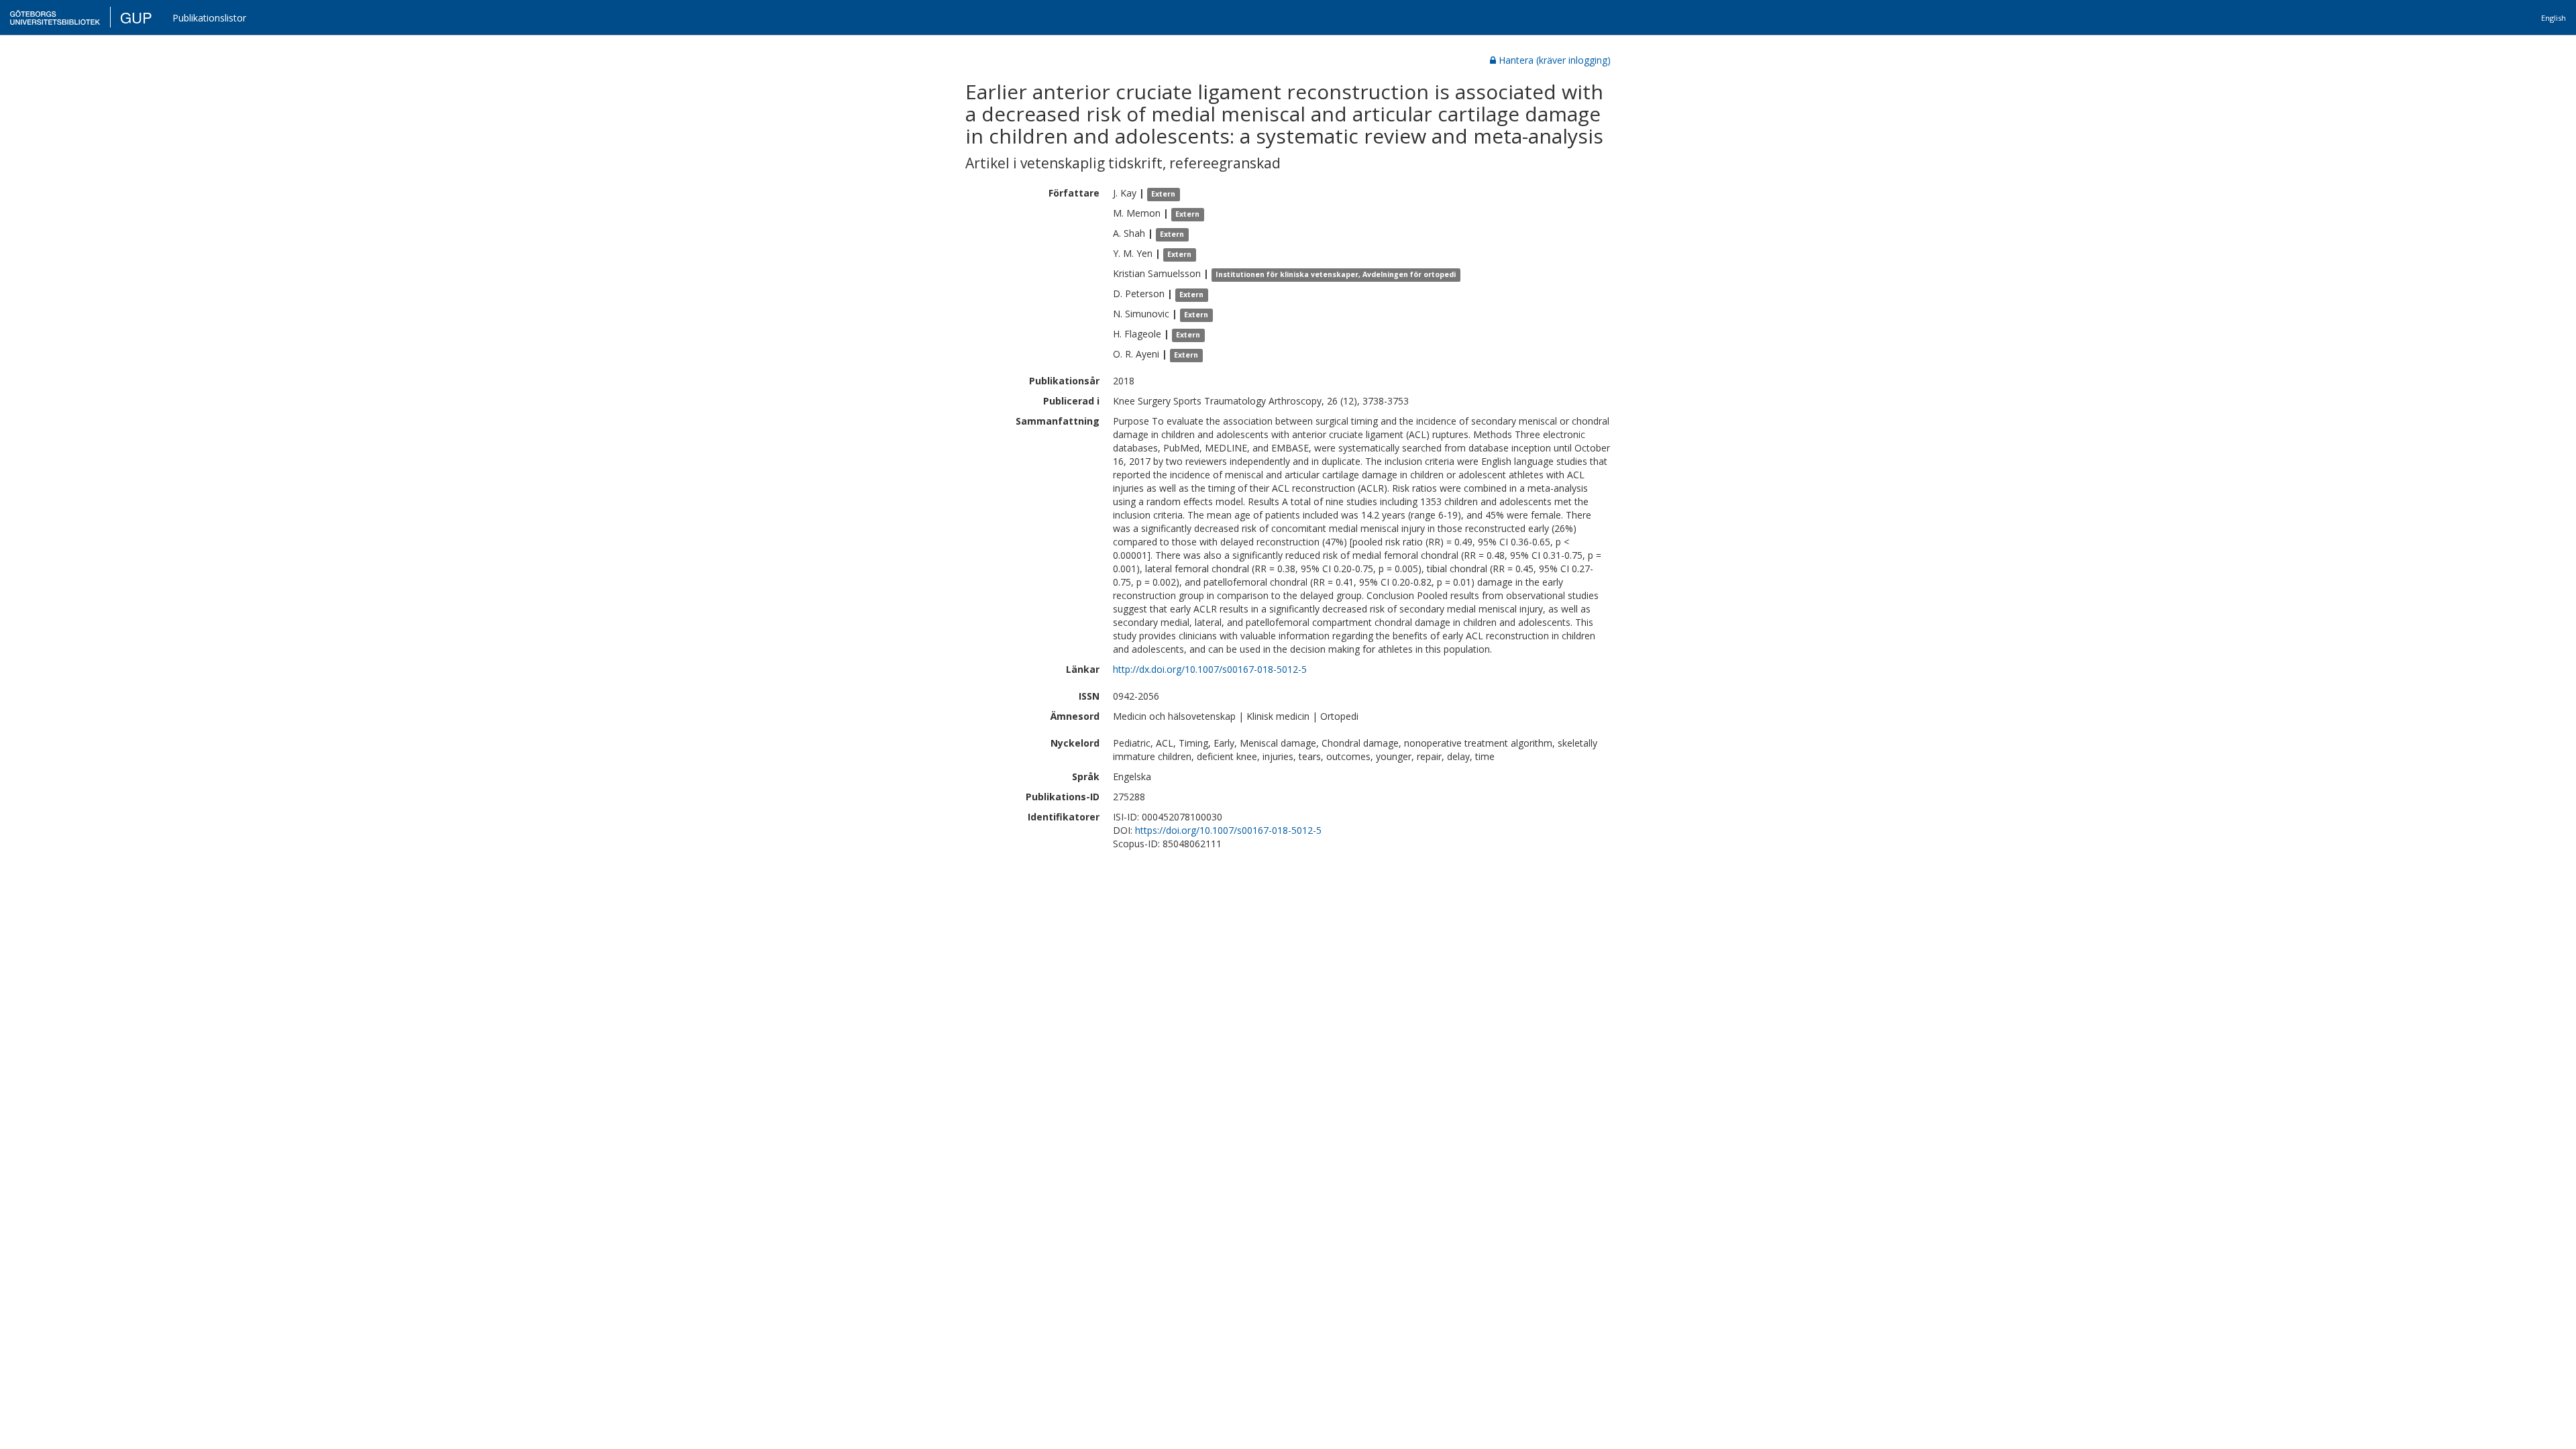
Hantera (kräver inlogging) (1555, 60)
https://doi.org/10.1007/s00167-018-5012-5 (1228, 830)
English (2554, 18)
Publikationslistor (209, 18)
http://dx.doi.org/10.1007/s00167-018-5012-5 (1210, 669)
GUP (136, 17)
